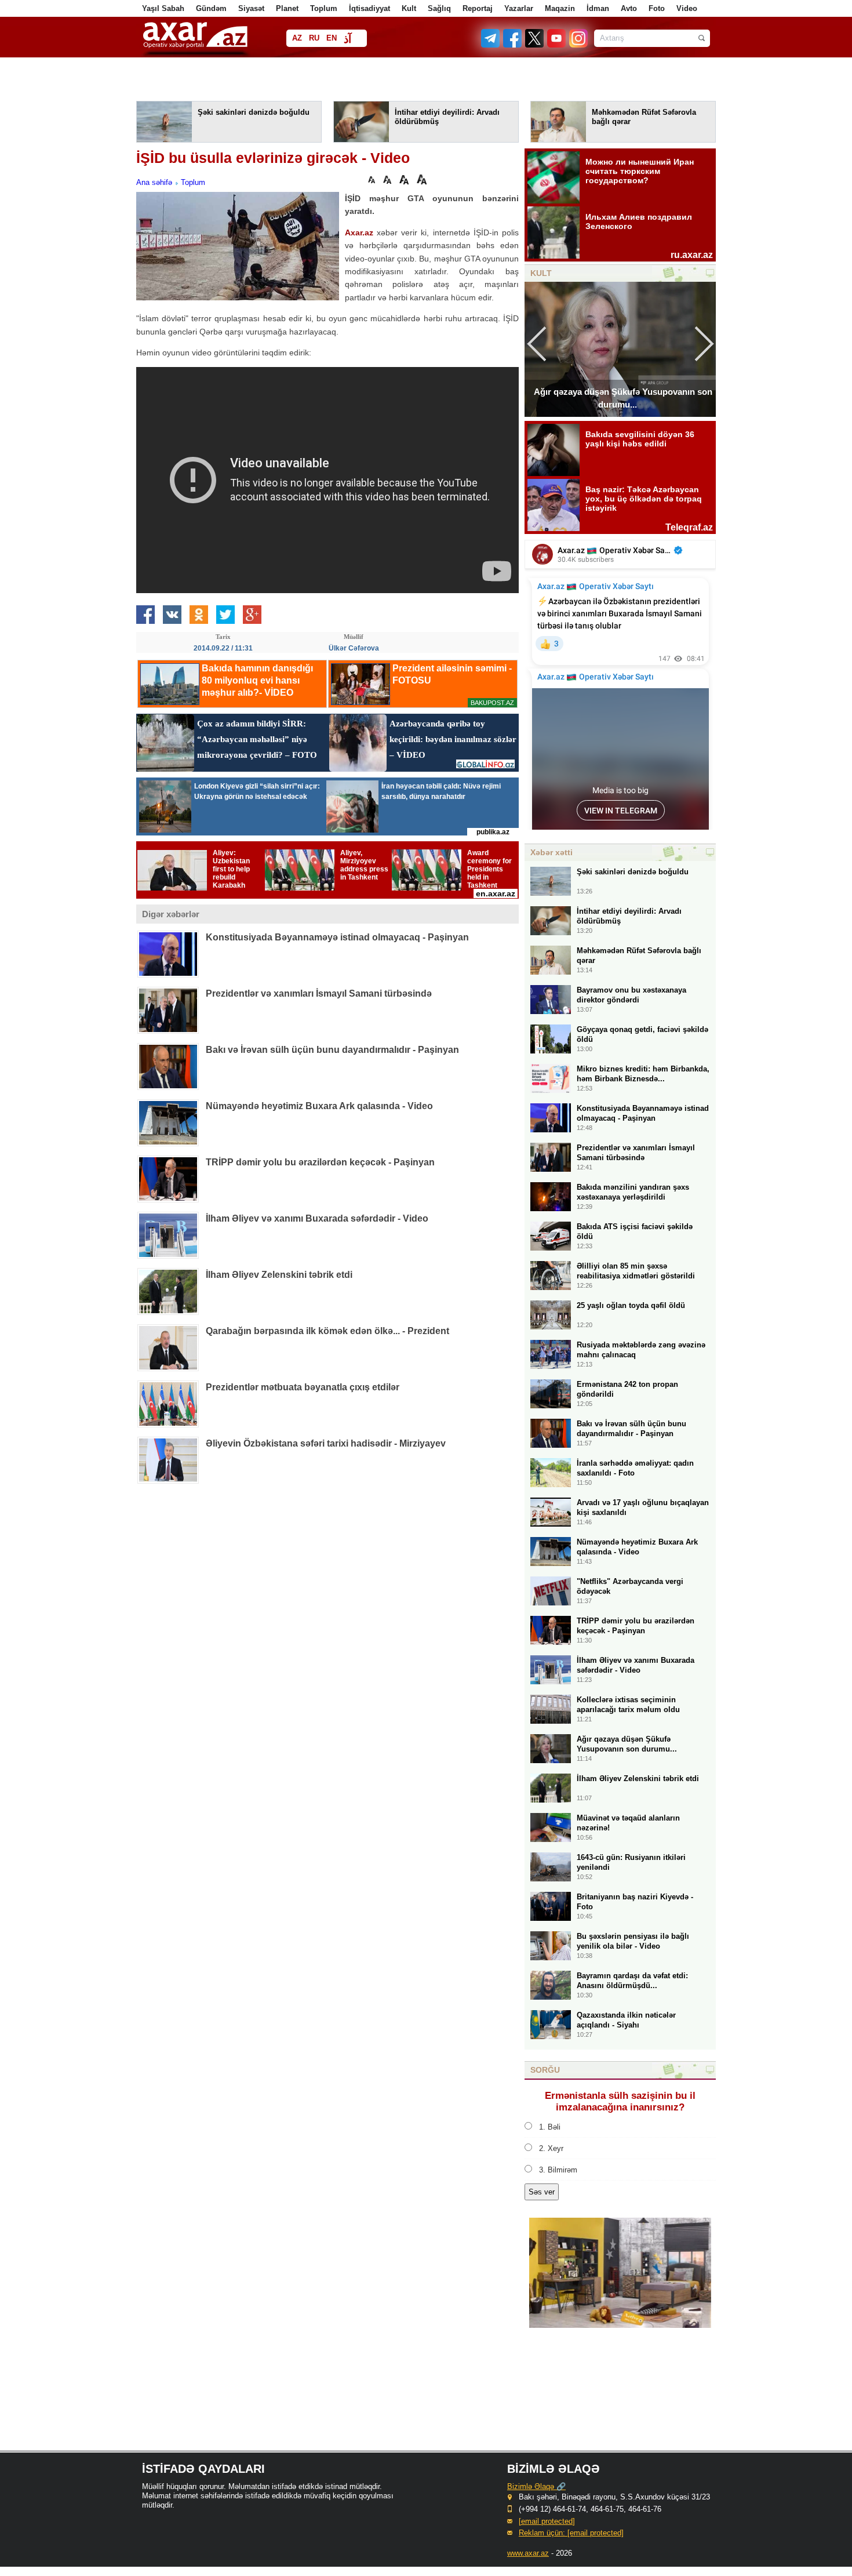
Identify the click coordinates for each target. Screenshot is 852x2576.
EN (332, 38)
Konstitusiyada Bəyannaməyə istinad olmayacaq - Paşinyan (337, 937)
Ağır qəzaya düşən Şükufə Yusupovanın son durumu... (623, 398)
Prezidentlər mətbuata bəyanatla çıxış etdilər (303, 1387)
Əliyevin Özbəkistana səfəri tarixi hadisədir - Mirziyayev (326, 1443)
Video (687, 8)
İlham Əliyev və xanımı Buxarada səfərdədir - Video (317, 1218)
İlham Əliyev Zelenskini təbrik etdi (279, 1275)
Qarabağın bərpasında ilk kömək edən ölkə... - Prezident (327, 1331)
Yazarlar (519, 8)
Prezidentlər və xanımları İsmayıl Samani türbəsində (319, 993)
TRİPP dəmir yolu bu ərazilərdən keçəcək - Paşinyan (320, 1162)
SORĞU (545, 2070)
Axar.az (359, 232)
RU (314, 38)
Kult (409, 8)
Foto (657, 8)
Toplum (324, 8)
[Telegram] (491, 45)
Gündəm (211, 8)
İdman (598, 8)
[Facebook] (513, 45)
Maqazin (560, 8)
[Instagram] (578, 45)
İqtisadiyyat (369, 8)
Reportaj (478, 8)
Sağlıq (439, 8)
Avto (629, 8)
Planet (287, 8)
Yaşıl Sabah (163, 8)
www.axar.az (528, 2553)
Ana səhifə (154, 182)
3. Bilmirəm (558, 2170)
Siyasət (251, 8)
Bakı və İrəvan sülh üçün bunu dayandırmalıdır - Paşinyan (332, 1050)
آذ (347, 39)
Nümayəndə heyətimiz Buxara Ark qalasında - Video (319, 1106)
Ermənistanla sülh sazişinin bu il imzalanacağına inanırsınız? (620, 2101)
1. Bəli (550, 2127)
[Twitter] (535, 45)
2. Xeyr (551, 2148)
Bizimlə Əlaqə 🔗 (536, 2486)
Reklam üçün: (571, 2533)
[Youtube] (557, 45)
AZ (297, 38)
